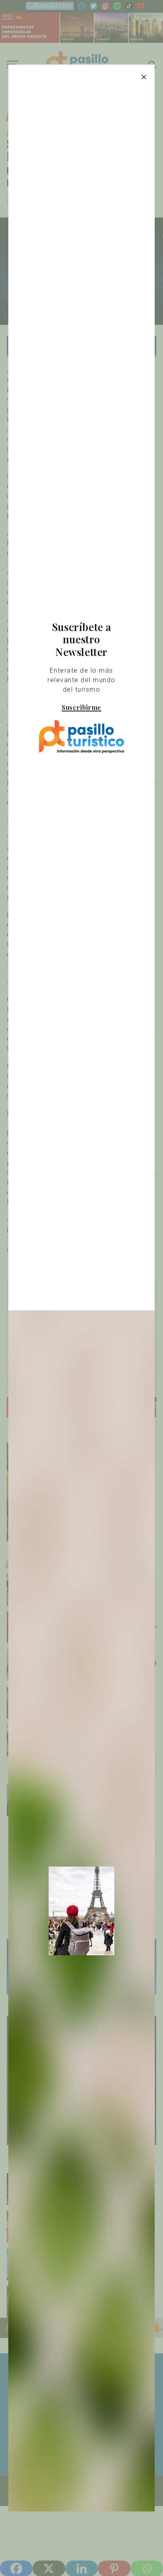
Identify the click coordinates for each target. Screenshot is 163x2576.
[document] (81, 1288)
